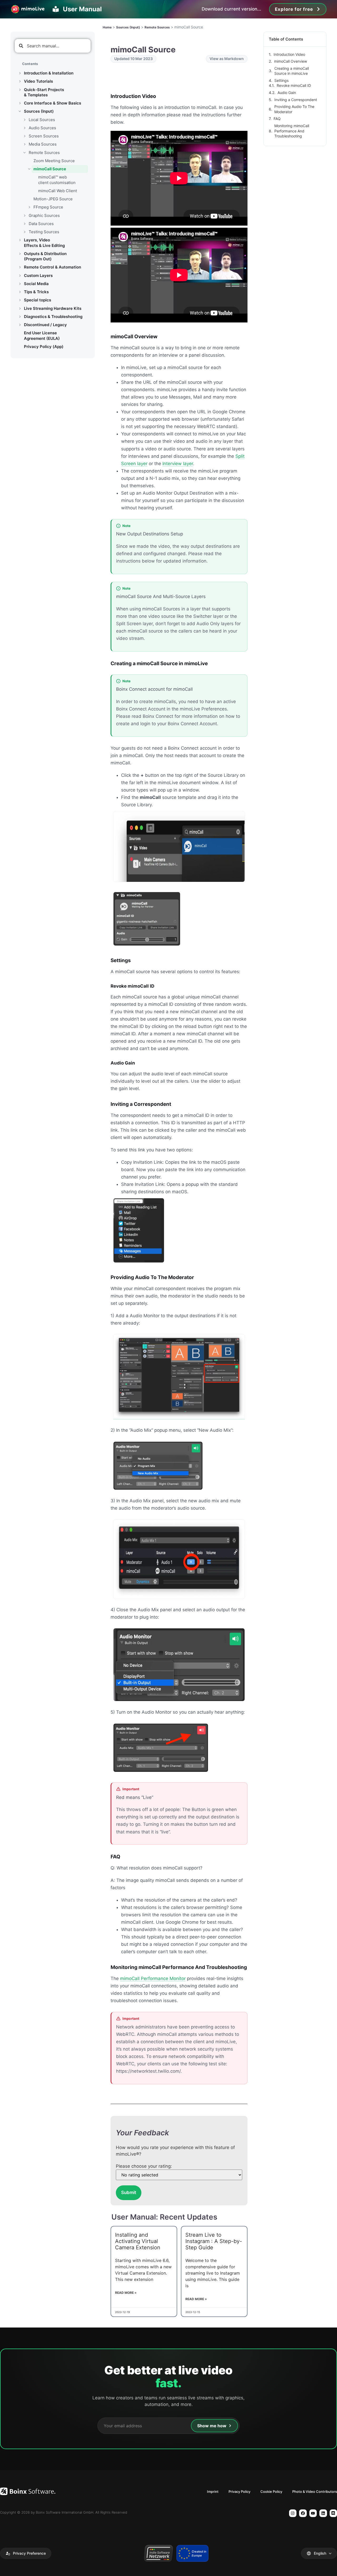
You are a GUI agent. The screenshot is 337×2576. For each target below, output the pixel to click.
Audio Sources (42, 128)
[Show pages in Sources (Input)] (20, 111)
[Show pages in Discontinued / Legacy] (20, 325)
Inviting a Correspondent (296, 100)
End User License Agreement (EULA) (42, 335)
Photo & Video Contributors (315, 2492)
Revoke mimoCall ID (294, 85)
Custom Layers (38, 275)
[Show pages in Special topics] (20, 300)
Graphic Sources (44, 215)
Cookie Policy (271, 2492)
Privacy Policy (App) (44, 347)
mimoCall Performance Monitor (153, 1978)
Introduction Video (289, 54)
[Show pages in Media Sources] (24, 144)
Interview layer (178, 464)
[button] (26, 2553)
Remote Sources (44, 153)
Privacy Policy (239, 2492)
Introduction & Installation (49, 73)
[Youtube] (313, 2513)
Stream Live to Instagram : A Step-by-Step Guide (214, 2241)
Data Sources (41, 224)
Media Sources (43, 144)
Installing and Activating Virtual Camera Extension (138, 2241)
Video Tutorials (38, 81)
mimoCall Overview (291, 61)
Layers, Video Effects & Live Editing (44, 243)
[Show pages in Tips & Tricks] (20, 292)
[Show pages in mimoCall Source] (29, 169)
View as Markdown (227, 59)
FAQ (277, 119)
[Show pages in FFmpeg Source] (29, 207)
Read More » (126, 2293)
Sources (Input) (39, 111)
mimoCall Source (50, 169)
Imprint (213, 2492)
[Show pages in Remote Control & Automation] (20, 267)
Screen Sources (44, 136)
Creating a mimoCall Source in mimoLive (292, 71)
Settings (281, 80)
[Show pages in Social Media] (20, 284)
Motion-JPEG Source (53, 199)
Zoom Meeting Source (54, 161)
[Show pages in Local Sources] (24, 120)
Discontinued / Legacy (45, 325)
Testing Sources (44, 232)
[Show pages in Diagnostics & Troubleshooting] (20, 317)
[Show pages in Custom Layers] (20, 276)
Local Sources (42, 120)
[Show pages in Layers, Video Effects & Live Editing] (20, 240)
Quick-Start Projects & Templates (44, 92)
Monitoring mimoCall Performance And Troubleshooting (292, 131)
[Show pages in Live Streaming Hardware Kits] (20, 309)
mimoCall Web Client (58, 191)
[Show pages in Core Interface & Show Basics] (20, 103)
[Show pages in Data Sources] (24, 224)
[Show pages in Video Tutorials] (20, 81)
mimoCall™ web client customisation (57, 180)
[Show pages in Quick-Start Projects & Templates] (20, 90)
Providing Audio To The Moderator (294, 109)
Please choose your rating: (144, 2166)
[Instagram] (293, 2513)
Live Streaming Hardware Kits (53, 308)
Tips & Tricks (36, 292)
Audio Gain (287, 93)
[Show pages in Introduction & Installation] (20, 73)
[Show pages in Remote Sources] (24, 153)
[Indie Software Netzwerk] (158, 2553)
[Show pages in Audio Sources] (24, 128)
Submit (129, 2192)
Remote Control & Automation (53, 267)
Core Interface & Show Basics (53, 103)
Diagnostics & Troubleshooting (53, 317)
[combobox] (53, 46)
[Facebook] (303, 2513)
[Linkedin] (323, 2513)
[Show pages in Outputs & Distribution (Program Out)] (20, 254)
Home (107, 27)
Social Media (36, 284)
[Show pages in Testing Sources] (24, 232)
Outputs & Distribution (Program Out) (45, 256)
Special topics (38, 300)
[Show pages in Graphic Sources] (24, 216)
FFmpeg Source (48, 207)
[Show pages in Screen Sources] (24, 136)
